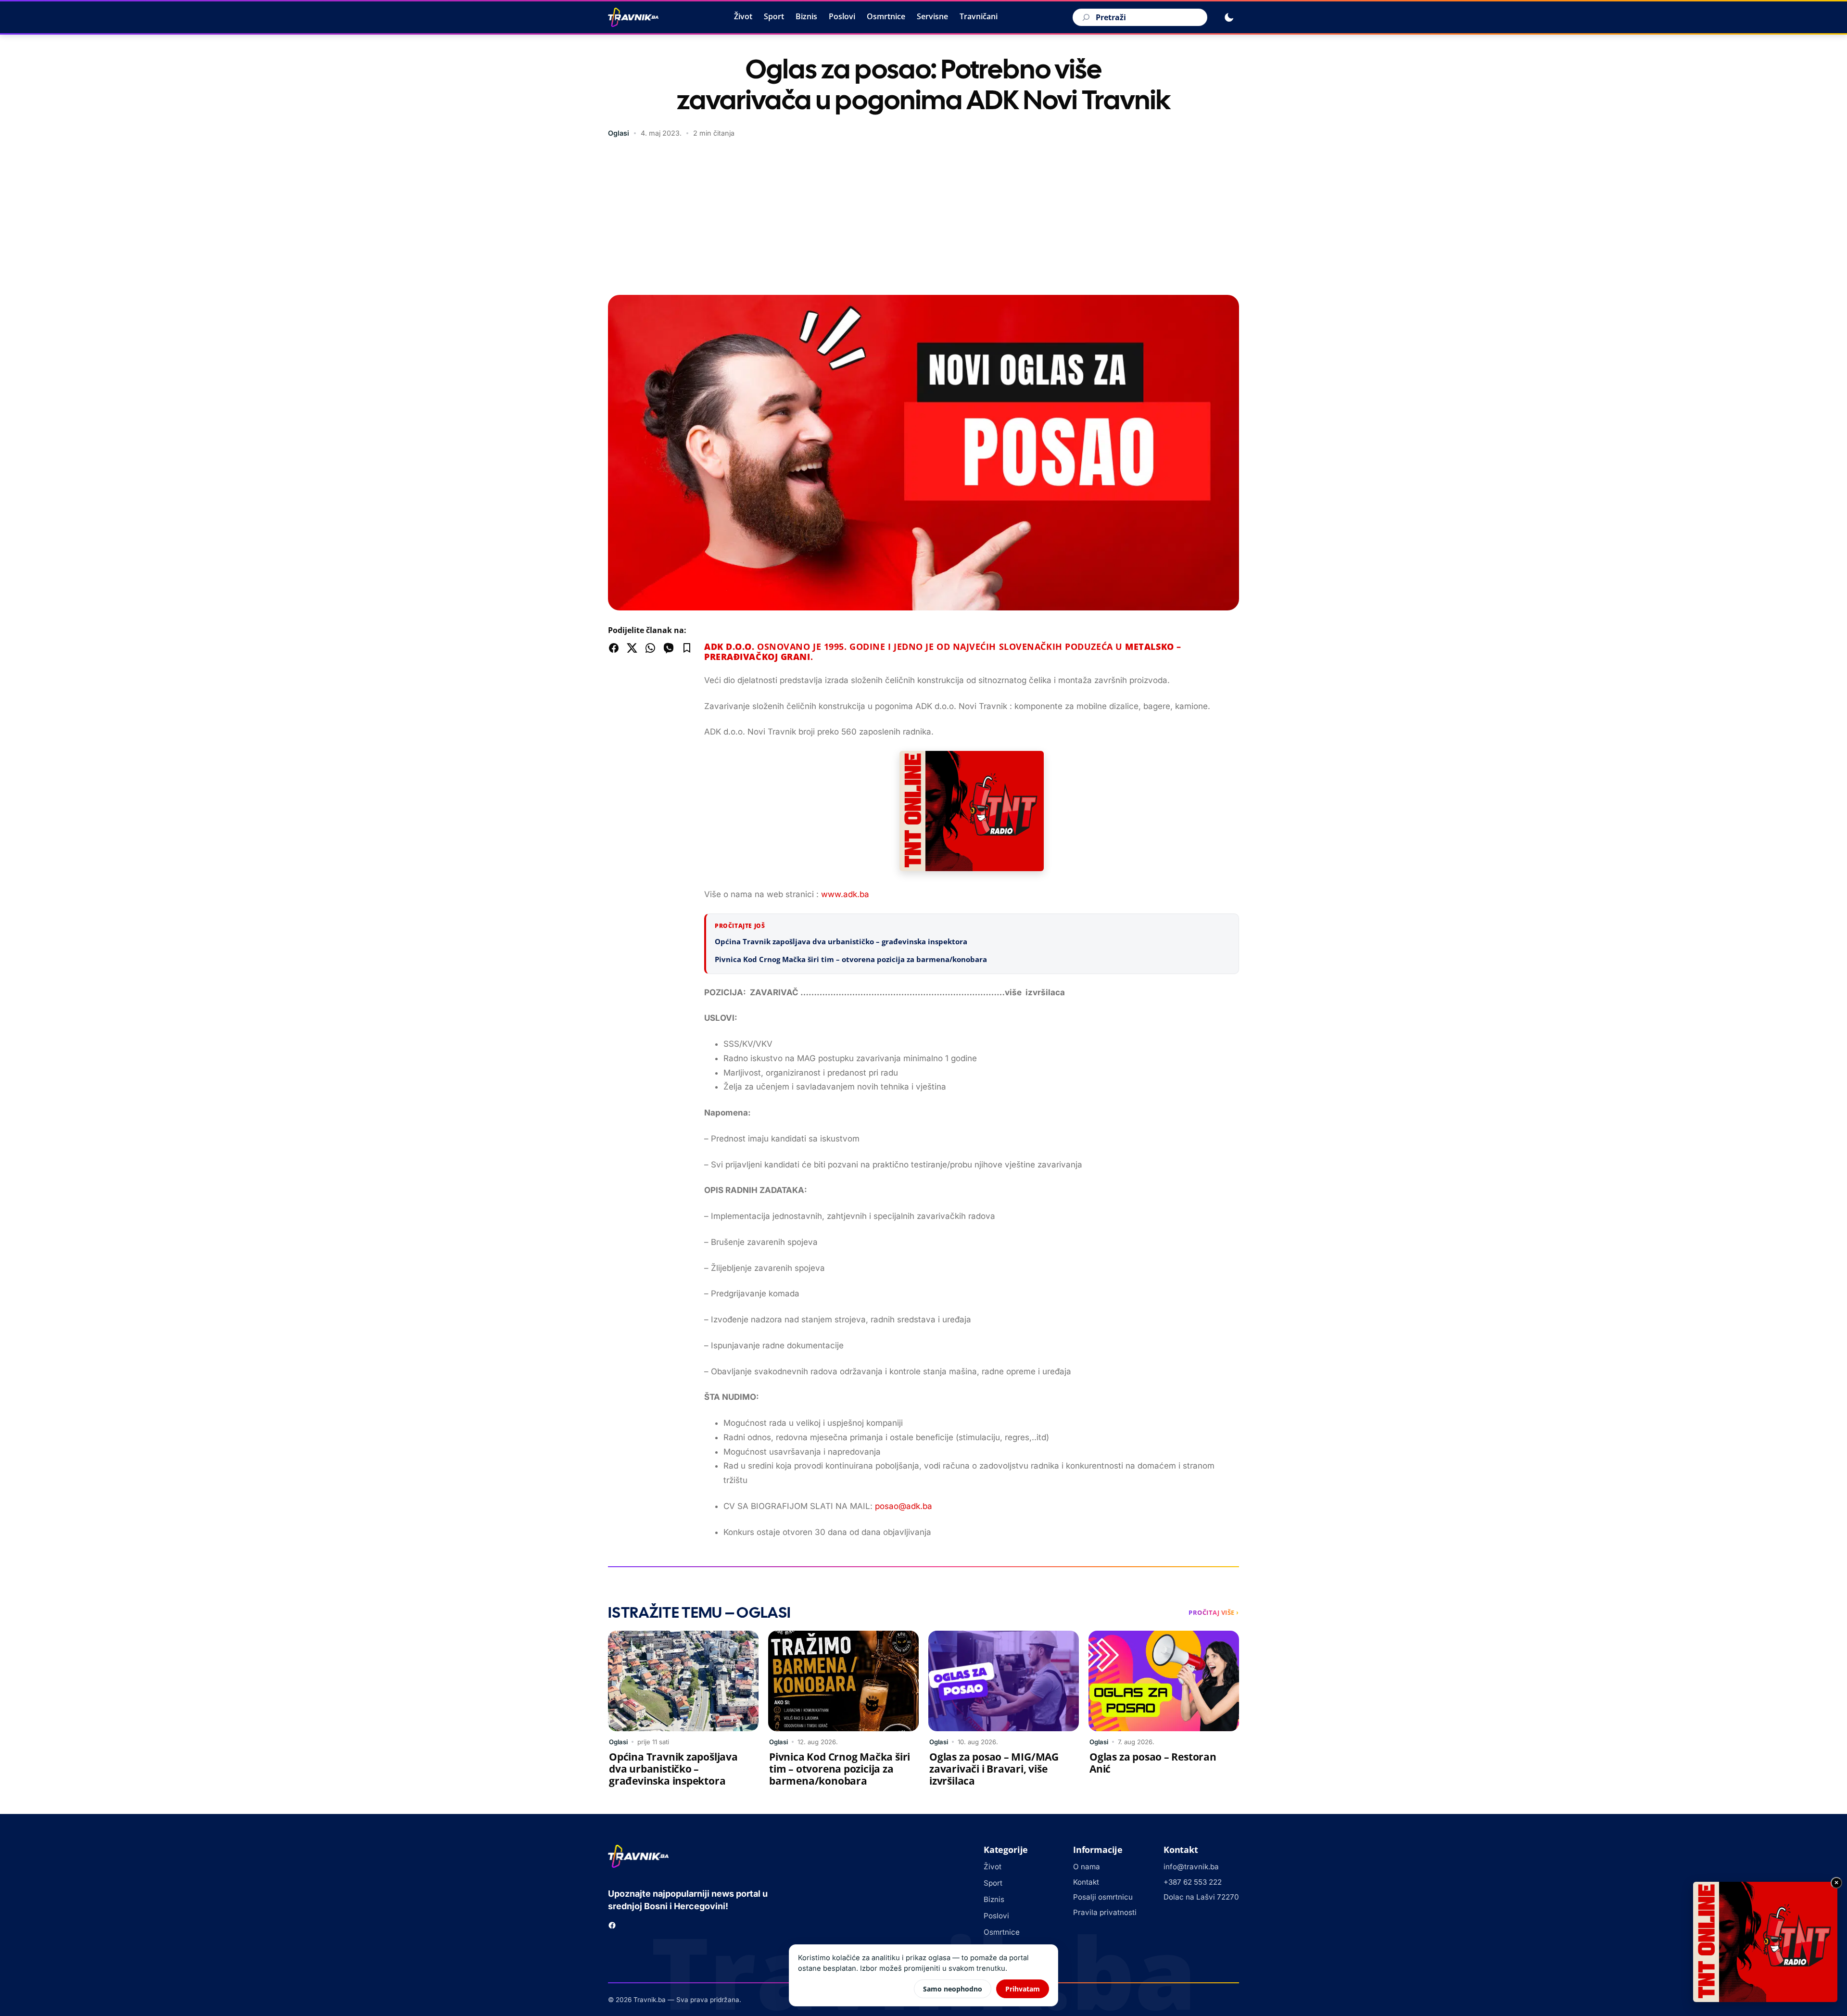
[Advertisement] (923, 218)
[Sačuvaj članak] (687, 648)
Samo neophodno (953, 1989)
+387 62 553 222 (1193, 1882)
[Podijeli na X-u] (632, 648)
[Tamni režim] (1229, 17)
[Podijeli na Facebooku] (614, 648)
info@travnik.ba (1191, 1867)
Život (743, 16)
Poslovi (842, 16)
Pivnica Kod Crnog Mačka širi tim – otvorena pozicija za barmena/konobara (851, 959)
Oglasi (619, 133)
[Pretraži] (1085, 17)
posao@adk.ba (904, 1506)
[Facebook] (612, 1925)
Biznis (806, 16)
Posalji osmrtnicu (1103, 1897)
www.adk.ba (845, 894)
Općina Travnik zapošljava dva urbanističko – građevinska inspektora (841, 941)
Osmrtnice (886, 16)
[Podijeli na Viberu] (669, 648)
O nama (1087, 1867)
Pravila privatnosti (1105, 1912)
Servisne (932, 16)
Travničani (979, 16)
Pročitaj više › (1214, 1612)
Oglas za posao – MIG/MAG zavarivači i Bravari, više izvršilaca (994, 1769)
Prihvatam (1023, 1989)
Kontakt (1086, 1882)
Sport (774, 16)
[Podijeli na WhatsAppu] (650, 648)
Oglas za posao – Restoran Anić (1153, 1763)
